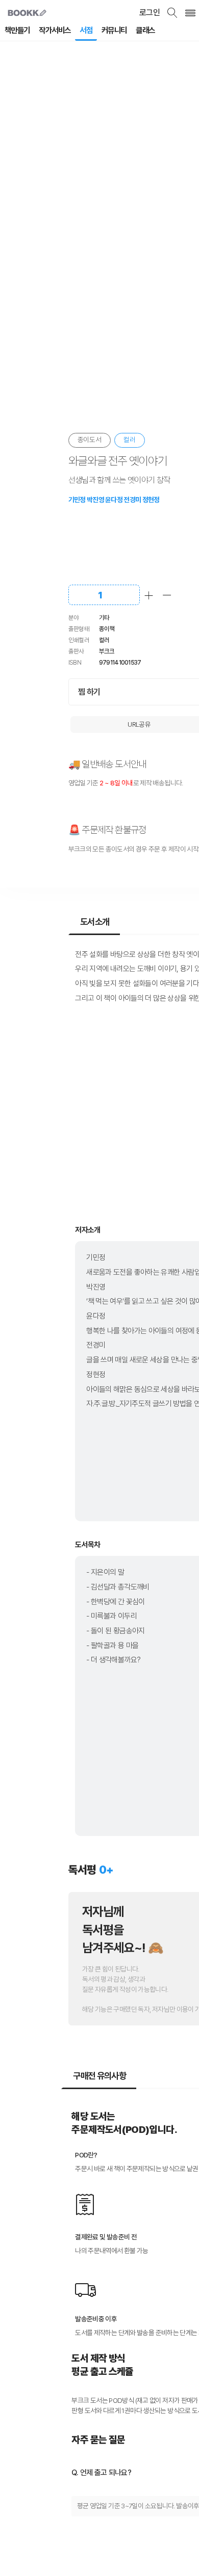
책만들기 (17, 30)
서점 (86, 30)
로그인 (150, 12)
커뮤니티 (114, 30)
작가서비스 (55, 30)
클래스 (145, 30)
